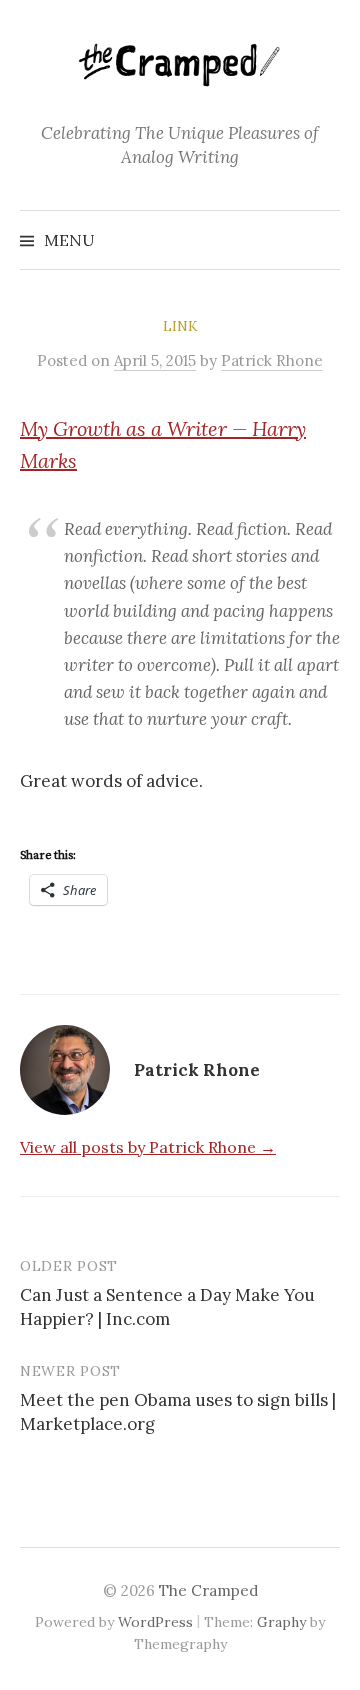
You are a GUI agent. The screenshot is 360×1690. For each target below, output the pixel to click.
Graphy (281, 1622)
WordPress (155, 1622)
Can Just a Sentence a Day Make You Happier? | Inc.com (167, 1307)
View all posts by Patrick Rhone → (148, 1147)
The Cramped (208, 1590)
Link (180, 326)
